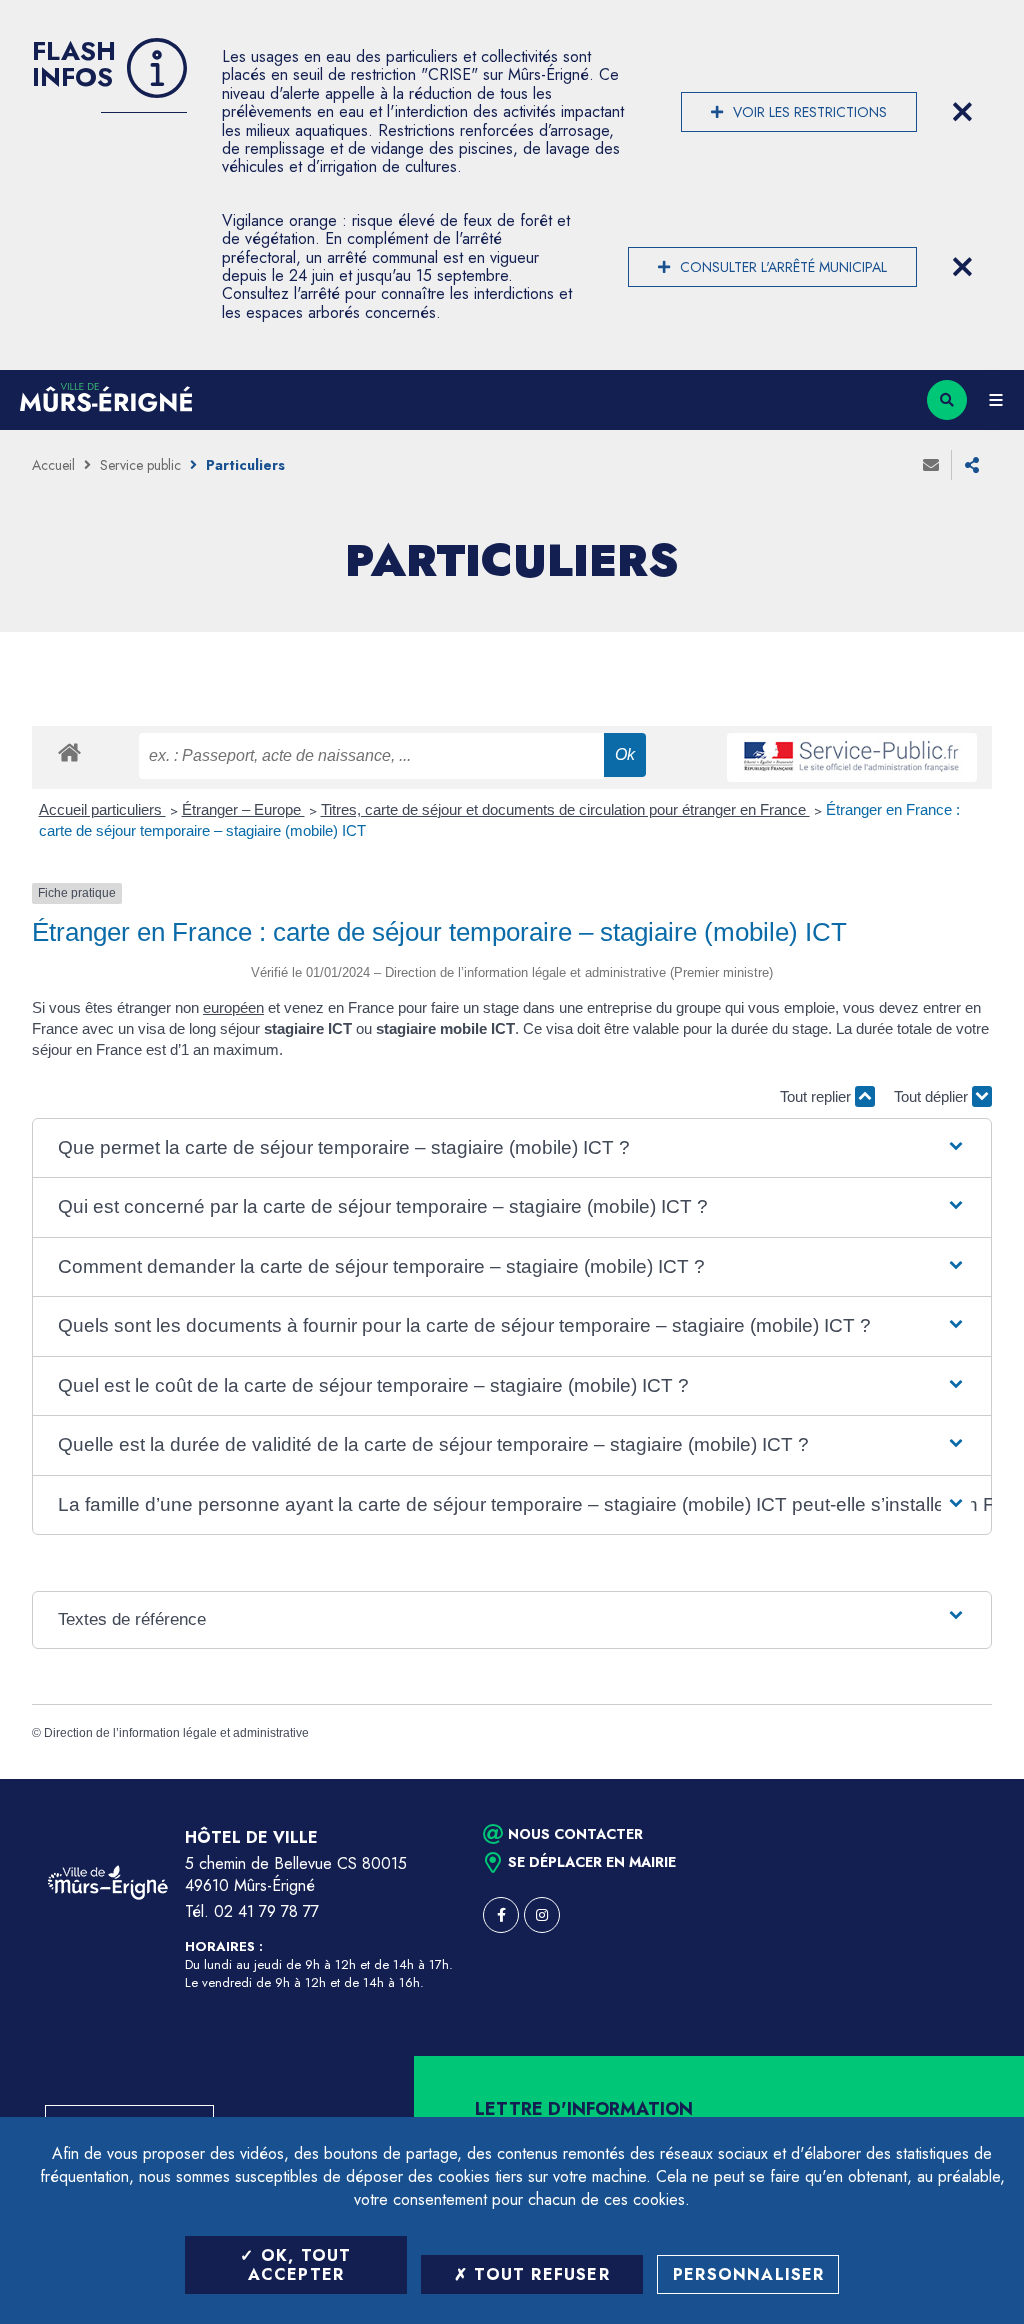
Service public (140, 465)
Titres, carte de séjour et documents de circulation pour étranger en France (565, 809)
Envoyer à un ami (931, 465)
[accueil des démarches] (69, 751)
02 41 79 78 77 (266, 1911)
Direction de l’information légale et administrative (176, 1733)
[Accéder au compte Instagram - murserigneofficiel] (542, 1915)
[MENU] (995, 400)
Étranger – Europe (243, 809)
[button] (512, 1148)
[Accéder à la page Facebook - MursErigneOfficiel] (501, 1915)
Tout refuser (539, 2274)
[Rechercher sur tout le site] (947, 400)
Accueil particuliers (102, 809)
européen (233, 1007)
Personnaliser (749, 2274)
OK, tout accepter (300, 2265)
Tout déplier (933, 1096)
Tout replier (817, 1096)
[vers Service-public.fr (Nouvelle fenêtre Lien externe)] (852, 757)
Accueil (53, 465)
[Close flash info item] (962, 112)
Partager (972, 465)
